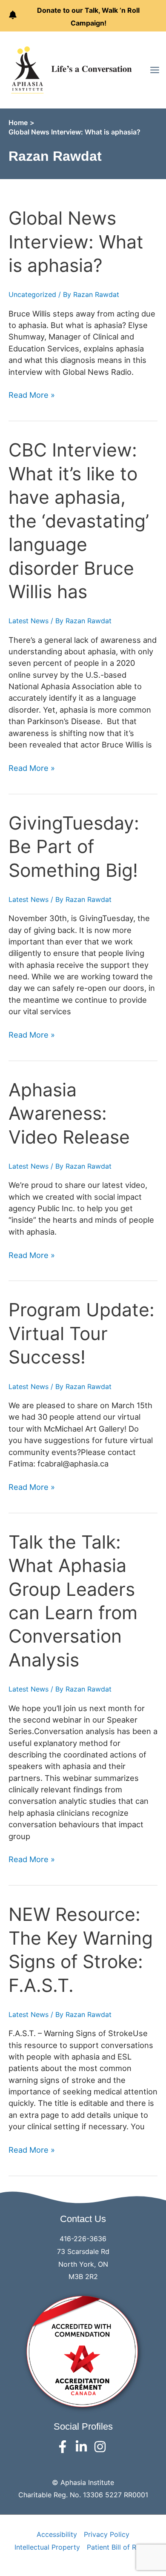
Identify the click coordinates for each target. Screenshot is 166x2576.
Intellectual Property (47, 2547)
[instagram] (102, 2447)
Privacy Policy (107, 2534)
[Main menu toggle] (155, 70)
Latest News (29, 621)
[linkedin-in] (83, 2447)
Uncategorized (32, 294)
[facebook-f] (64, 2447)
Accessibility (57, 2534)
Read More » (32, 395)
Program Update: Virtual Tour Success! (82, 1333)
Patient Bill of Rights (119, 2547)
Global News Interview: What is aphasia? (76, 242)
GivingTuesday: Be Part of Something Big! (74, 847)
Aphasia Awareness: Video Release (69, 1113)
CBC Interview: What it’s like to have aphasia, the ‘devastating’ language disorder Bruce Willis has (79, 521)
